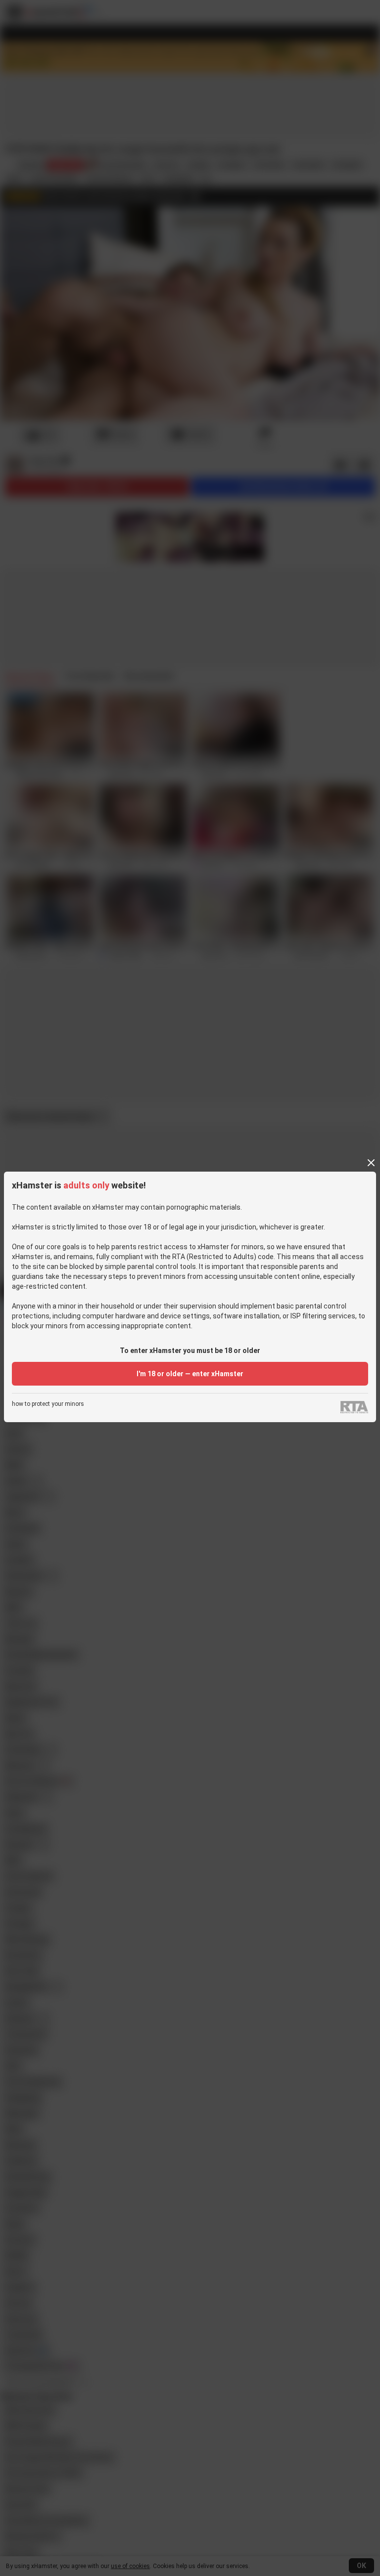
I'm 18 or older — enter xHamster (190, 1374)
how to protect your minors (48, 1404)
